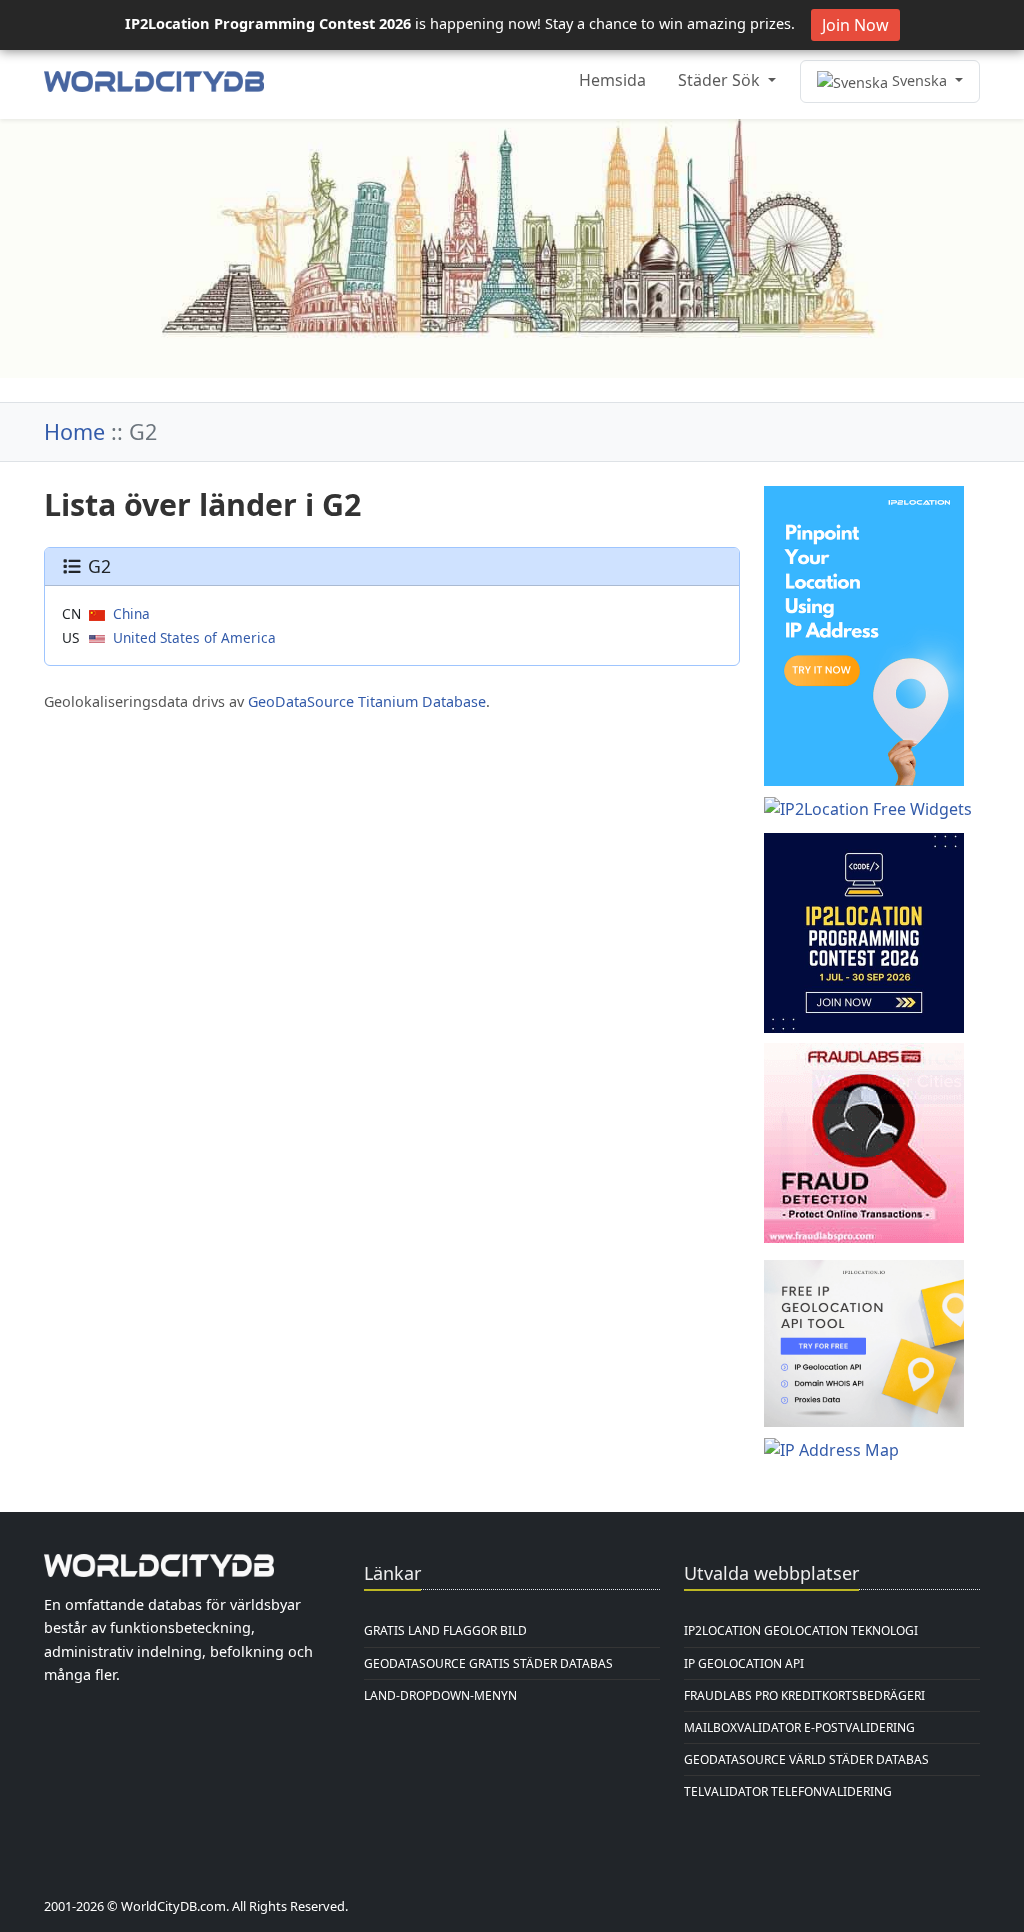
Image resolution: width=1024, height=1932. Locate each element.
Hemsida (612, 80)
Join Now (855, 25)
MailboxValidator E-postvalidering (799, 1727)
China (131, 613)
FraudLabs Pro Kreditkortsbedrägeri (804, 1695)
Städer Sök (721, 80)
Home (74, 431)
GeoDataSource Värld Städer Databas (806, 1759)
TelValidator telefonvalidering (788, 1791)
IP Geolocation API (744, 1663)
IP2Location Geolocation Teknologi (801, 1630)
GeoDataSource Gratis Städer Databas (488, 1663)
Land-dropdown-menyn (440, 1695)
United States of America (194, 637)
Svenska (919, 80)
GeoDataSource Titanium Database (367, 701)
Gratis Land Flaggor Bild (445, 1630)
